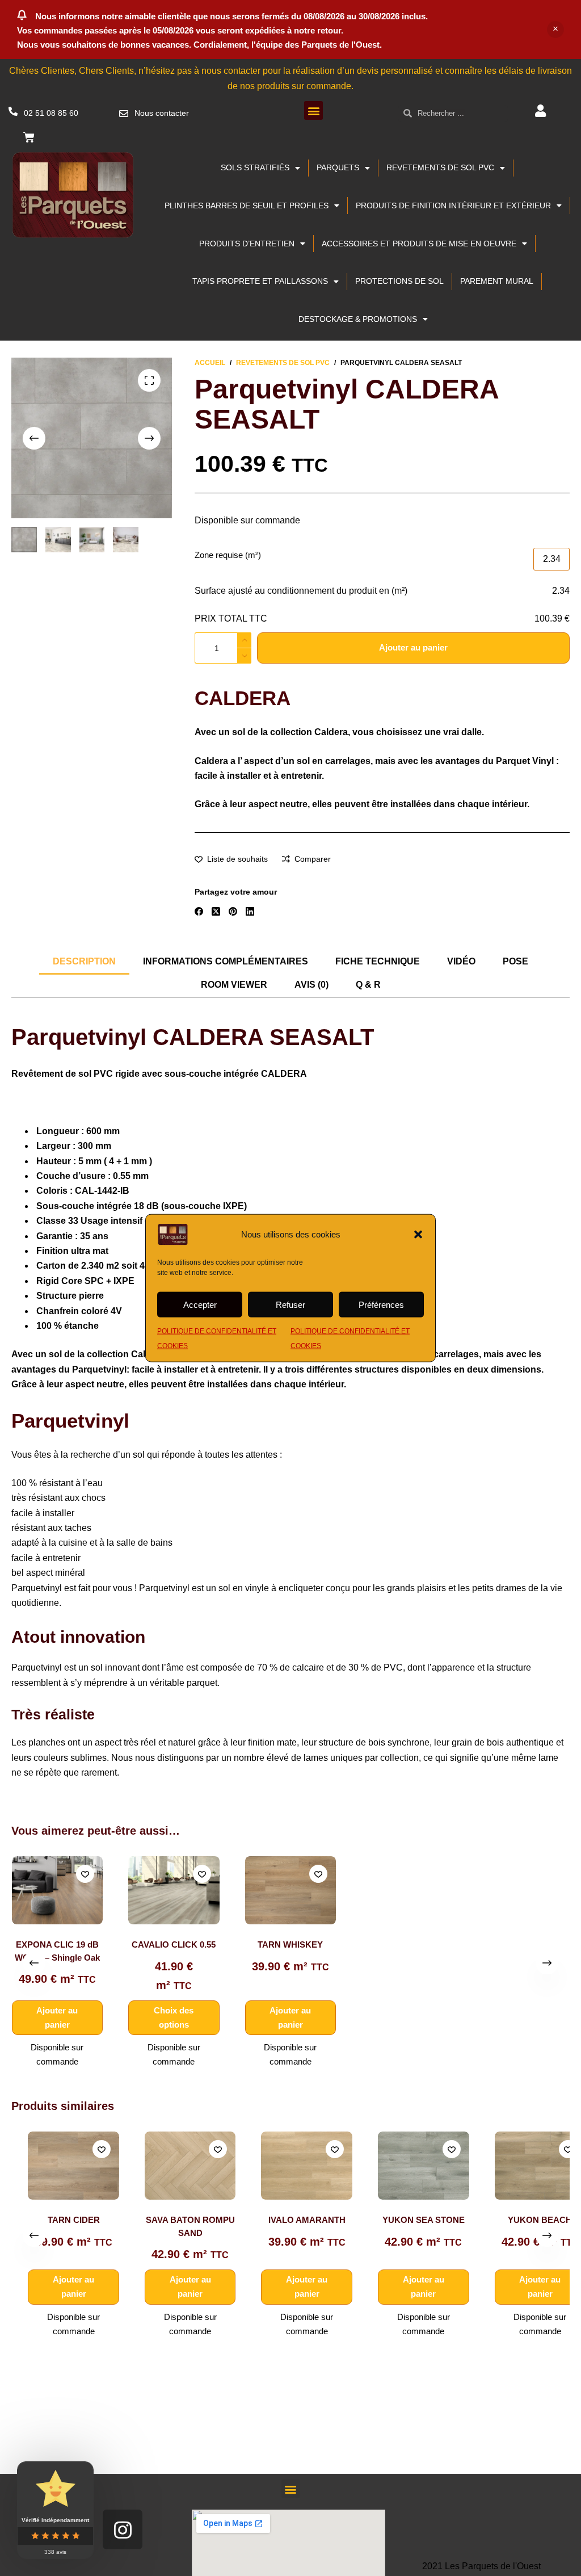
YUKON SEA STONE (408, 2220)
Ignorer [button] (555, 30)
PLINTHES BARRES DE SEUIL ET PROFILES (247, 205)
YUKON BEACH (524, 2220)
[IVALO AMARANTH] (291, 2166)
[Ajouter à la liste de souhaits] (85, 1874)
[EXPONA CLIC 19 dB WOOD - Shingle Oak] (57, 1890)
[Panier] (29, 137)
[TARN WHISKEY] (291, 1890)
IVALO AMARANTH (291, 2220)
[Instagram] (123, 2529)
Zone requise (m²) (228, 555)
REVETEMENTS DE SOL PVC (440, 167)
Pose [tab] (515, 961)
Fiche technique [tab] (378, 961)
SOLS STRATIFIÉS (255, 167)
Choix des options (174, 2017)
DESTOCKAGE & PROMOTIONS (358, 319)
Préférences (381, 1304)
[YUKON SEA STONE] (408, 2166)
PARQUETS (338, 167)
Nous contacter (162, 113)
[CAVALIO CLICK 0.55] (174, 1890)
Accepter (200, 1304)
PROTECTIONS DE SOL (399, 281)
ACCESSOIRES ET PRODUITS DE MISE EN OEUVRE (419, 244)
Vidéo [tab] (461, 961)
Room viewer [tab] (234, 985)
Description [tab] (84, 961)
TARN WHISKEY (290, 1945)
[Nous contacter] (124, 114)
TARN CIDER (58, 2220)
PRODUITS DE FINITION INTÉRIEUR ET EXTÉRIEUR (453, 205)
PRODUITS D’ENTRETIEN (247, 244)
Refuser (290, 1304)
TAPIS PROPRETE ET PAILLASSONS (260, 281)
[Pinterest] (233, 911)
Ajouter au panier (413, 647)
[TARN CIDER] (58, 2166)
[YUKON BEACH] (525, 2166)
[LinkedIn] (250, 911)
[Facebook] (199, 911)
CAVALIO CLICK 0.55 (174, 1945)
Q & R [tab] (368, 985)
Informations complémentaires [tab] (226, 961)
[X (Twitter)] (216, 911)
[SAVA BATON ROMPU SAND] (174, 2166)
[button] (418, 1235)
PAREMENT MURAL (497, 281)
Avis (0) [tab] (311, 985)
